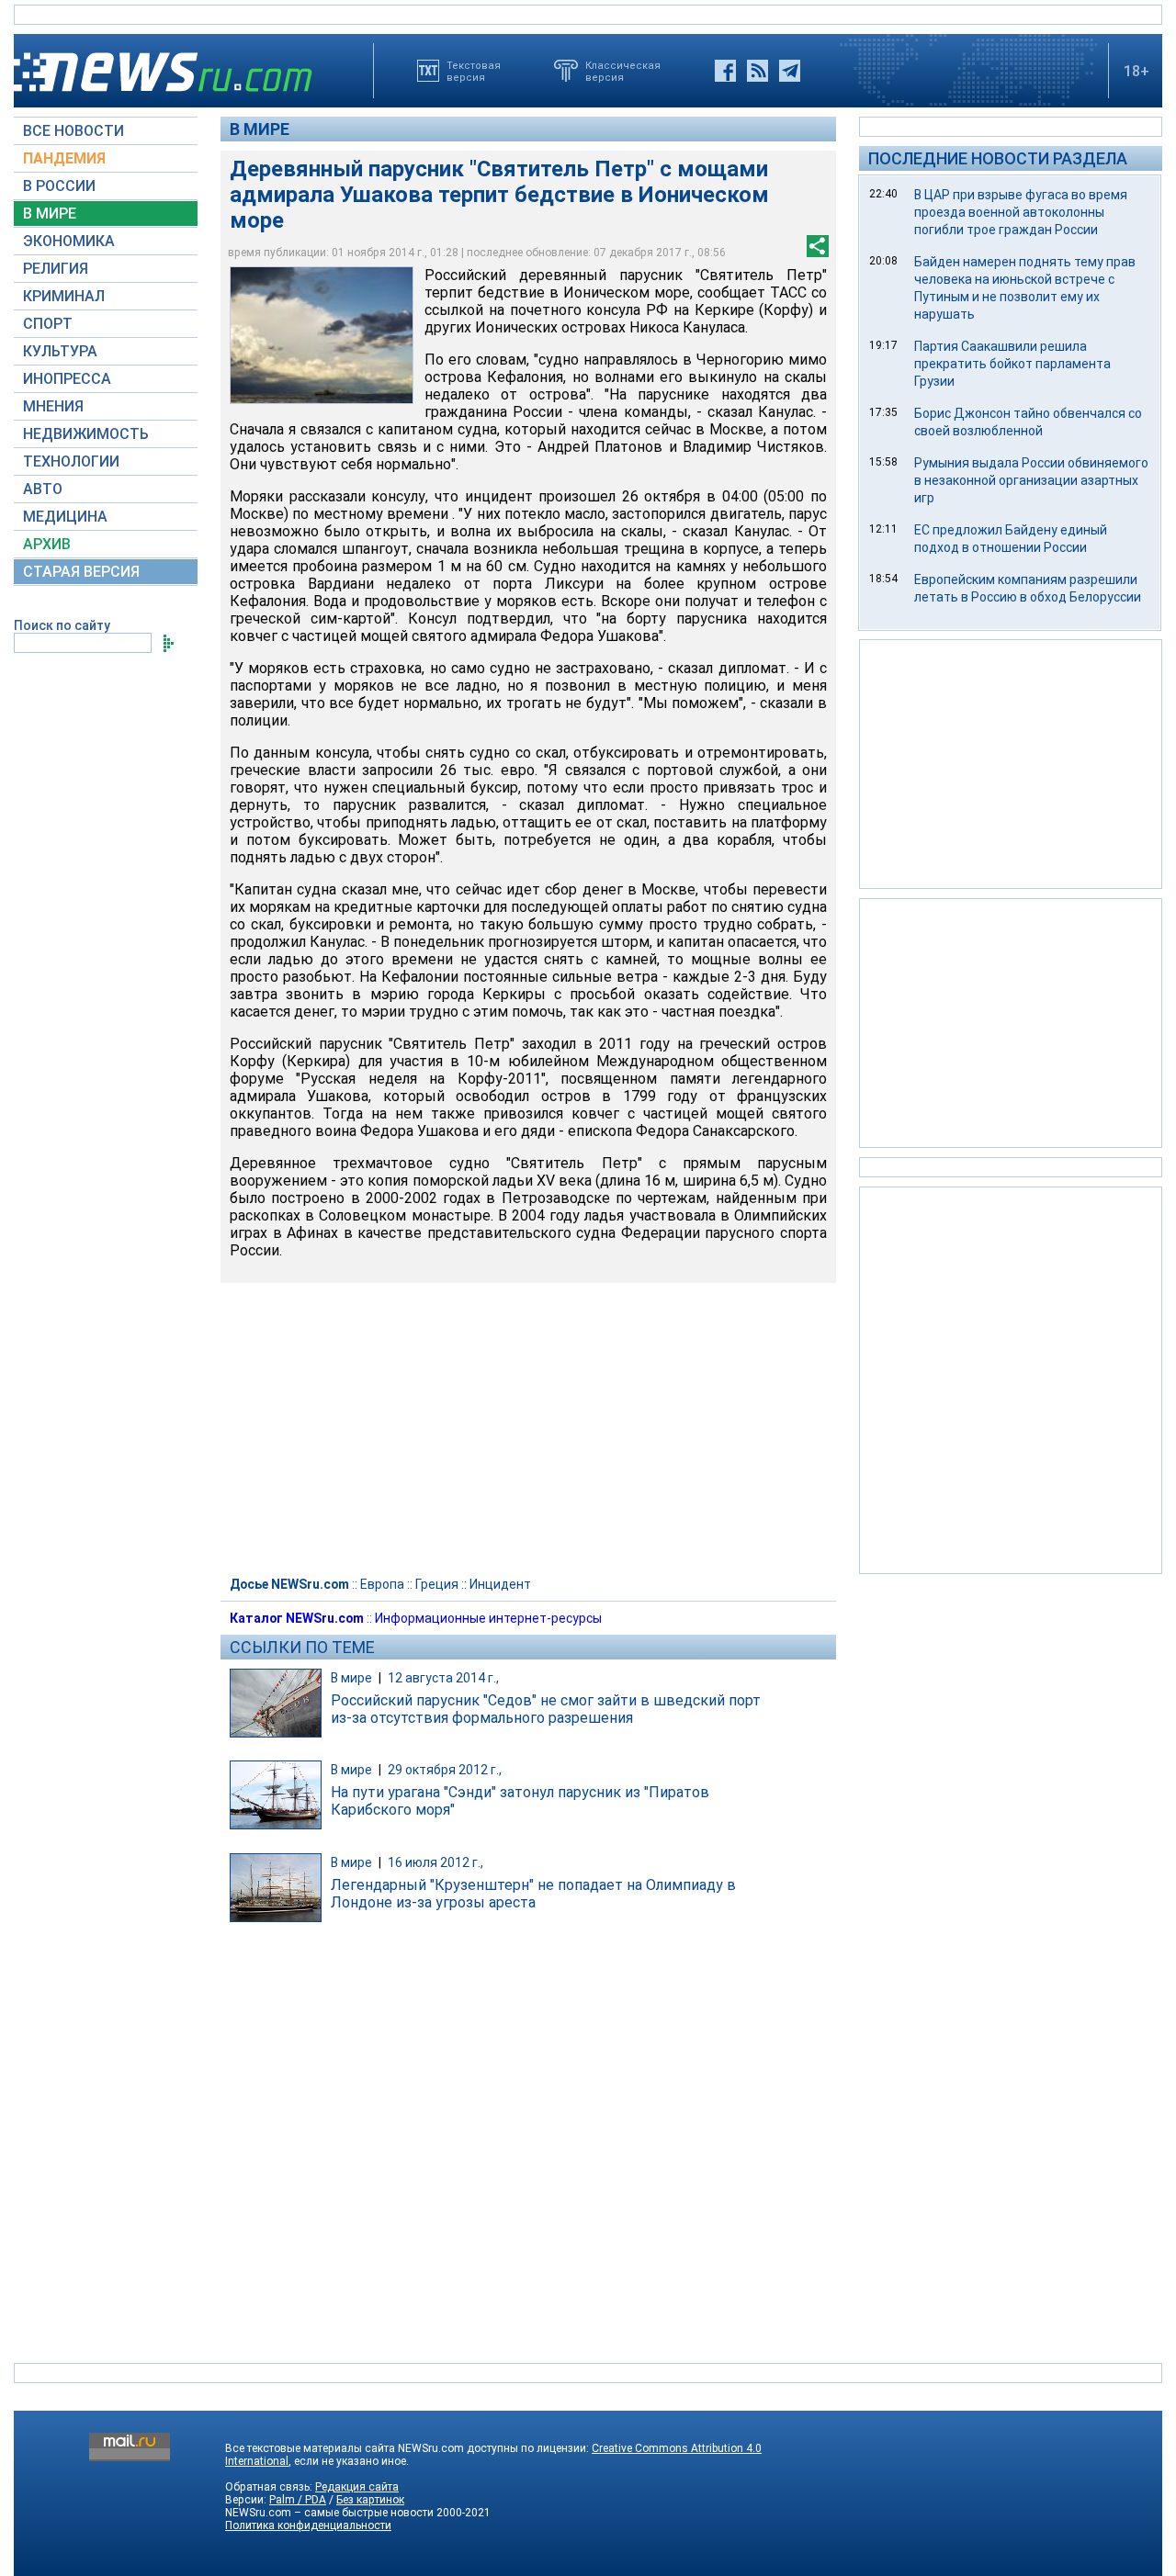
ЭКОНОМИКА (69, 241)
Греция (437, 1584)
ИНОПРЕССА (67, 379)
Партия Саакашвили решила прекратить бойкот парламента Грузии (1012, 364)
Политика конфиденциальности (308, 2525)
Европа (382, 1584)
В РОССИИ (59, 186)
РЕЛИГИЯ (56, 269)
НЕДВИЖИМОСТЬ (86, 434)
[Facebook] (725, 71)
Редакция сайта (357, 2487)
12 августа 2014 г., (443, 1678)
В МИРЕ (50, 214)
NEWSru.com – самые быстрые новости (329, 2513)
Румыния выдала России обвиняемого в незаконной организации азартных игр (1031, 480)
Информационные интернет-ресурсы (488, 1618)
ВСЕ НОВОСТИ (73, 131)
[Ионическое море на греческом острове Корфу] (322, 335)
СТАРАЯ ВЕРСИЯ (81, 572)
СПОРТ (48, 324)
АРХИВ (47, 544)
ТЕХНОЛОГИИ (71, 461)
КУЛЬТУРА (60, 351)
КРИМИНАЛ (64, 296)
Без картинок (370, 2500)
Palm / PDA (298, 2500)
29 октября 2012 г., (445, 1770)
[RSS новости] (758, 71)
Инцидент (500, 1584)
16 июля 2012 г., (435, 1862)
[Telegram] (790, 71)
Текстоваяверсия (474, 71)
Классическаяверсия (623, 71)
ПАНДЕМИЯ (64, 158)
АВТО (43, 489)
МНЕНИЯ (53, 406)
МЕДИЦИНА (65, 517)
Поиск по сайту (62, 625)
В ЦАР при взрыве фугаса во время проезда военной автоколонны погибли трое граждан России (1021, 212)
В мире (260, 129)
